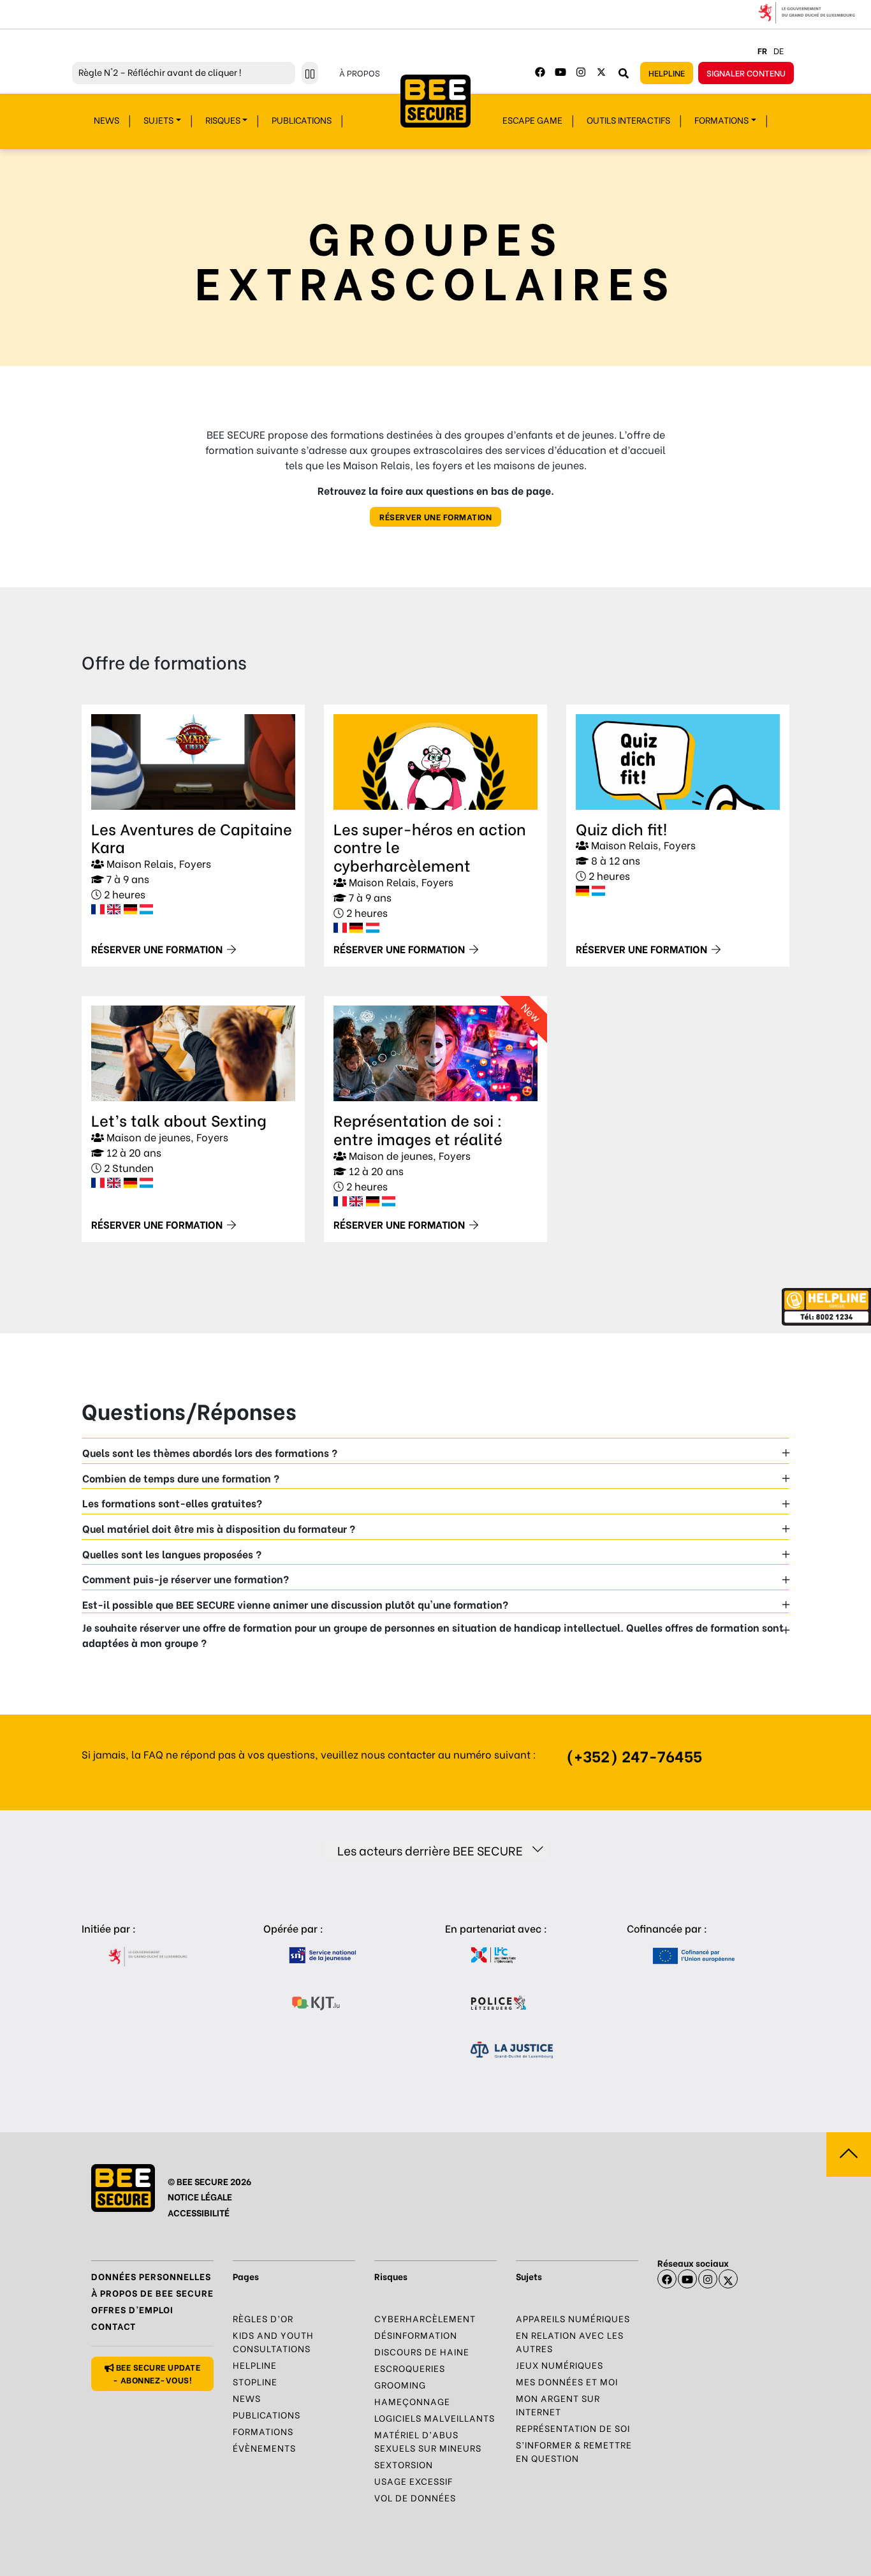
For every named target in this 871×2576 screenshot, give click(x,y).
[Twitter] (601, 72)
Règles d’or (263, 2318)
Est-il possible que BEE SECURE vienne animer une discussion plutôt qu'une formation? (295, 1604)
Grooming (400, 2384)
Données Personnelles (151, 2276)
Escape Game (532, 120)
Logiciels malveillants (435, 2418)
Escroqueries (410, 2368)
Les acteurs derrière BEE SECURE (430, 1850)
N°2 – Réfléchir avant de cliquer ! (160, 72)
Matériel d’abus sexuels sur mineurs (428, 2441)
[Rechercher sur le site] (624, 73)
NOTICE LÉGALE (200, 2196)
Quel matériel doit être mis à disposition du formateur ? (219, 1528)
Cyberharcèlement (425, 2318)
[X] (728, 2279)
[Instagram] (581, 72)
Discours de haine (422, 2351)
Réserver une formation (435, 516)
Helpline (667, 72)
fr (762, 50)
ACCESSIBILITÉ (199, 2212)
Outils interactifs (628, 120)
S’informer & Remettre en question (574, 2451)
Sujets (158, 120)
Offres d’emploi (132, 2309)
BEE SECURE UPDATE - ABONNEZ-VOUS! (157, 2373)
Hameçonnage (412, 2401)
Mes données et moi (567, 2381)
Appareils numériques (573, 2318)
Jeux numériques (560, 2365)
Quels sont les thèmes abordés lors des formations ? (210, 1452)
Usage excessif (414, 2481)
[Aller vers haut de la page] (849, 2155)
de (779, 50)
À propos (360, 72)
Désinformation (416, 2335)
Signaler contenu (746, 72)
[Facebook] (540, 72)
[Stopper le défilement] (310, 73)
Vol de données (415, 2497)
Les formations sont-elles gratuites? (172, 1503)
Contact (113, 2326)
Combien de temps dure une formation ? (181, 1478)
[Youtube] (560, 72)
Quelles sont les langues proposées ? (172, 1554)
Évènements (264, 2448)
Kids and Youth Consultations (273, 2341)
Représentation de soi (573, 2428)
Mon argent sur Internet (558, 2404)
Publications (302, 120)
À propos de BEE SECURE (152, 2293)
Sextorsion (404, 2464)
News (106, 120)
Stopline (255, 2381)
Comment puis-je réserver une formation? (186, 1578)
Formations (721, 120)
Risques (223, 120)
